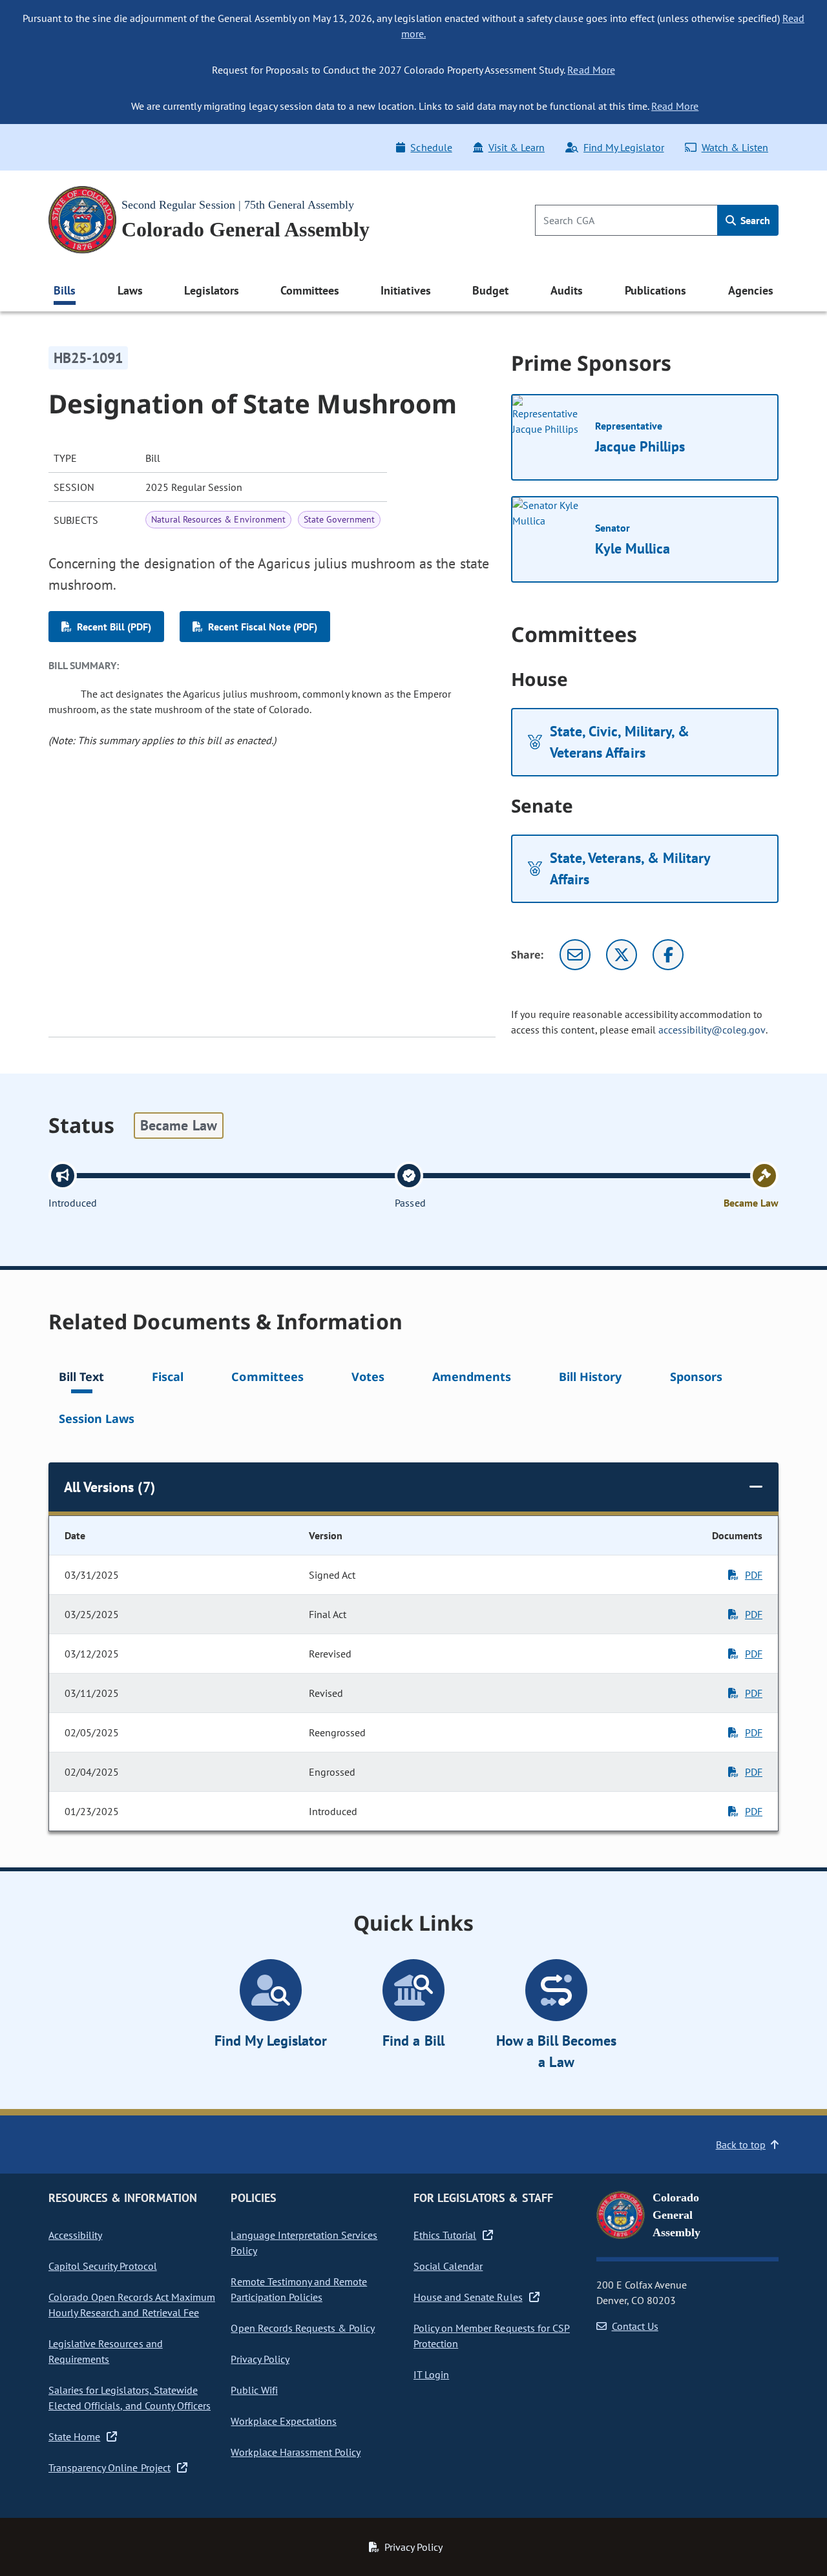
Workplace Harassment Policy (296, 2452)
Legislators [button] (211, 290)
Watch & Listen (735, 147)
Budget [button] (490, 290)
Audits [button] (567, 290)
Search (754, 220)
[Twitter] (622, 955)
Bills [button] (65, 290)
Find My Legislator (623, 147)
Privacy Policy (260, 2359)
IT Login (431, 2374)
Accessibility (75, 2235)
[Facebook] (668, 955)
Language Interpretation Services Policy (304, 2243)
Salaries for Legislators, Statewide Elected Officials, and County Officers (130, 2398)
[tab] (81, 1379)
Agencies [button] (751, 290)
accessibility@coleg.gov (712, 1030)
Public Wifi (254, 2390)
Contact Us (635, 2326)
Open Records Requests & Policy (303, 2328)
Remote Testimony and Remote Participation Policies (299, 2289)
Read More (591, 70)
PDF (754, 1575)
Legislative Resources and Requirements (106, 2351)
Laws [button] (130, 290)
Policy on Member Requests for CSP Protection (492, 2336)
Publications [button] (655, 290)
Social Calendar (448, 2266)
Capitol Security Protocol (103, 2266)
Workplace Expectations (284, 2421)
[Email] (575, 955)
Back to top (741, 2145)
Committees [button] (309, 290)
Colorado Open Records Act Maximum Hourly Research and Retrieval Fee (132, 2305)
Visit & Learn (517, 147)
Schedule (431, 147)
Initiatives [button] (405, 290)
